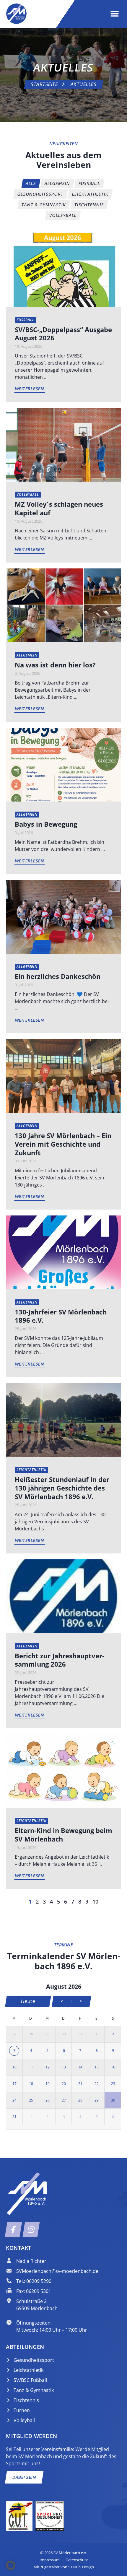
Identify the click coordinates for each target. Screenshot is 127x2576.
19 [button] (48, 2084)
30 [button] (64, 2034)
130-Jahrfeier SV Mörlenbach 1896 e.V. (61, 1316)
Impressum (50, 2560)
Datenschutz (77, 2560)
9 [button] (113, 2051)
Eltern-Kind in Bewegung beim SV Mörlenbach (63, 1835)
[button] (114, 14)
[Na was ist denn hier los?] (63, 605)
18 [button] (31, 2084)
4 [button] (31, 2051)
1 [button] (97, 2034)
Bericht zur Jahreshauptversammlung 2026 (60, 1660)
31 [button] (80, 2034)
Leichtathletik (31, 1470)
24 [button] (14, 2100)
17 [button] (14, 2084)
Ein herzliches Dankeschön (58, 976)
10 (95, 1901)
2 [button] (113, 2034)
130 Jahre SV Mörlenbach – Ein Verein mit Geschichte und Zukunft (63, 1144)
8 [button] (97, 2051)
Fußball (25, 320)
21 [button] (80, 2084)
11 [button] (31, 2067)
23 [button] (113, 2084)
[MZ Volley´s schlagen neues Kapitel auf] (63, 444)
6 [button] (64, 2051)
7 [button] (80, 2051)
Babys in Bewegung (46, 824)
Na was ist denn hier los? (55, 665)
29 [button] (48, 2034)
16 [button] (113, 2067)
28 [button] (31, 2034)
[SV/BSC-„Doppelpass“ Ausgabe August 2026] (63, 269)
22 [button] (97, 2084)
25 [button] (31, 2100)
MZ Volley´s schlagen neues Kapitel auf (59, 508)
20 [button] (64, 2084)
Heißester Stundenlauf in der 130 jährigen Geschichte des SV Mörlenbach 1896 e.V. (62, 1488)
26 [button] (48, 2100)
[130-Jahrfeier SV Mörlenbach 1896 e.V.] (63, 1252)
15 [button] (97, 2067)
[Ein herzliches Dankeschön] (63, 916)
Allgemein (27, 655)
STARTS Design (81, 2567)
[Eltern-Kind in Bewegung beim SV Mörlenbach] (63, 1771)
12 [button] (48, 2067)
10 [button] (14, 2067)
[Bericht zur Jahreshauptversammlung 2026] (63, 1596)
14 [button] (80, 2067)
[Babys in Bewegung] (63, 764)
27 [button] (14, 2034)
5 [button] (47, 2051)
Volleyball (28, 494)
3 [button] (15, 2051)
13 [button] (64, 2067)
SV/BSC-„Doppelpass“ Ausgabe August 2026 (63, 334)
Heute (28, 2001)
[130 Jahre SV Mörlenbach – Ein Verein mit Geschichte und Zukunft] (63, 1076)
